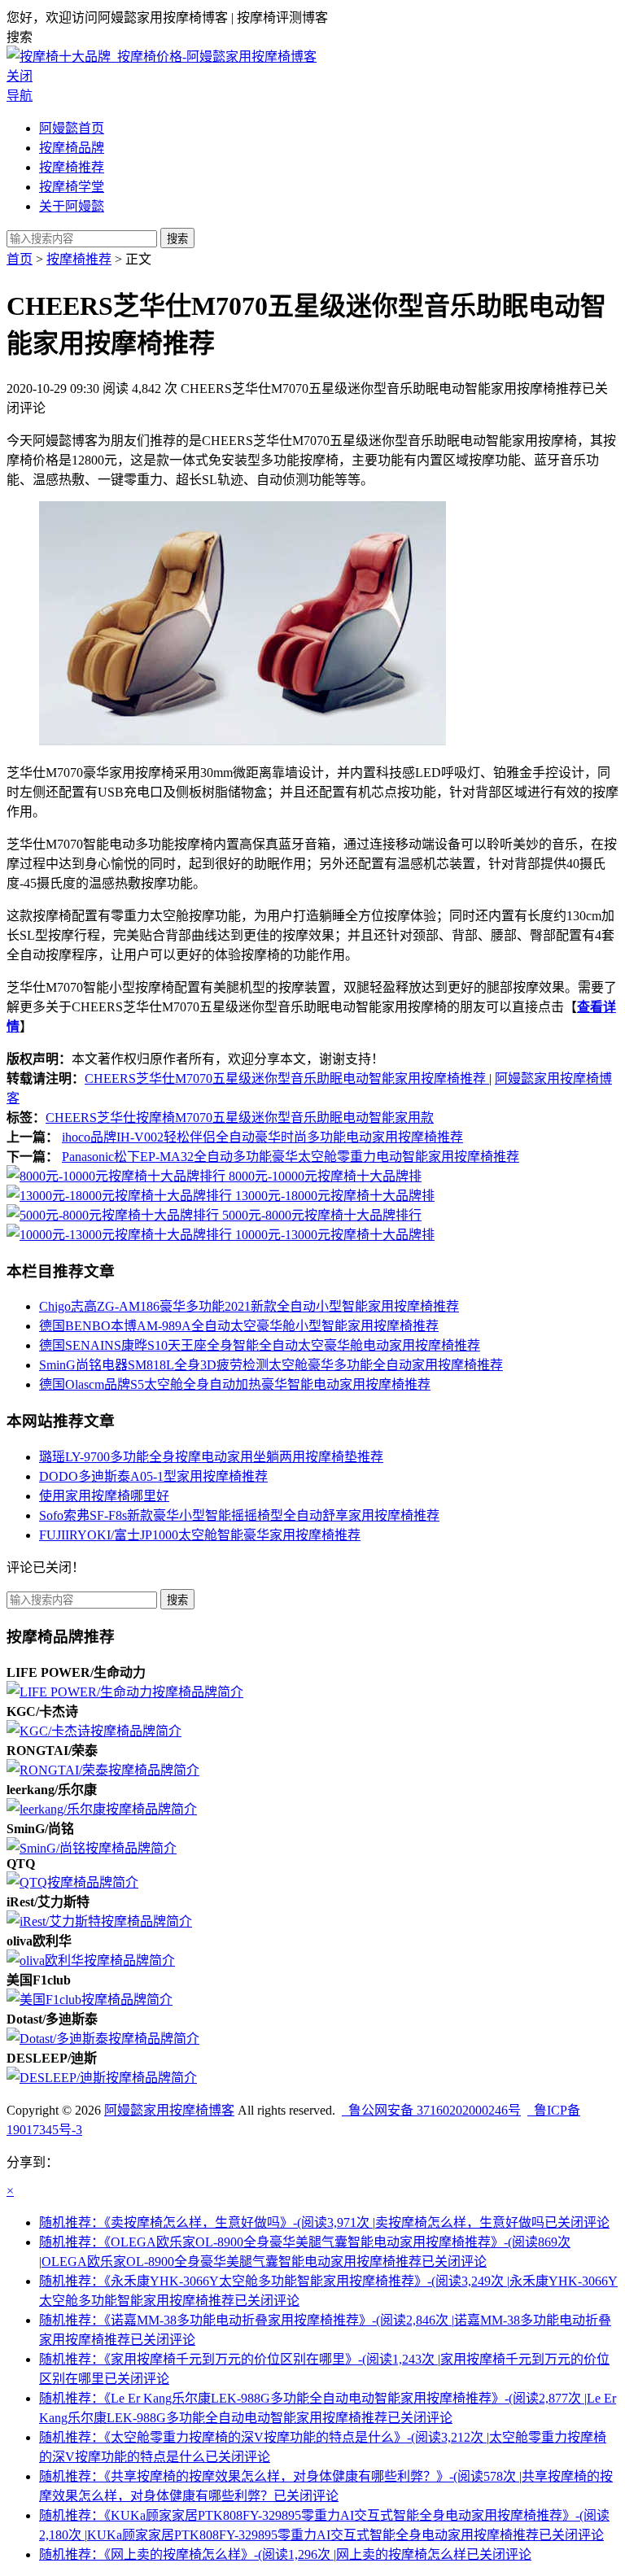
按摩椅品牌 (72, 148)
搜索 (177, 239)
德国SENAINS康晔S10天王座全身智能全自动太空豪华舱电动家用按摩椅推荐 (260, 1345)
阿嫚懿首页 (72, 128)
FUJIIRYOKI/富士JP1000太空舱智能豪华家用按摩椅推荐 (200, 1535)
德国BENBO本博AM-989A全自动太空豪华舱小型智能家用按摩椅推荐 (239, 1326)
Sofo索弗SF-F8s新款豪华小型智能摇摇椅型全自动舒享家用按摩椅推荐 (239, 1515)
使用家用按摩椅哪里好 (104, 1496)
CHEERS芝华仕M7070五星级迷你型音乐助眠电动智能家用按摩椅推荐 (287, 1078)
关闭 (20, 76)
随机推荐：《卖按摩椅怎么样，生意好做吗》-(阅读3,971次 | (324, 2222)
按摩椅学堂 (72, 187)
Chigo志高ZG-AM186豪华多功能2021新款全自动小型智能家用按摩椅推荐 (249, 1306)
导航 (20, 96)
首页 (20, 259)
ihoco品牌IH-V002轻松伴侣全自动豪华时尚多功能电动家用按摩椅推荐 (262, 1137)
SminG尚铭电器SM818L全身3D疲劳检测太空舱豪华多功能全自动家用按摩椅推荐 (271, 1365)
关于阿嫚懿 (72, 206)
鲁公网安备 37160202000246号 (431, 2110)
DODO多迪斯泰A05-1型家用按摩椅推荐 (153, 1476)
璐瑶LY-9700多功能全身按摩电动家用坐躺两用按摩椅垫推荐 (211, 1457)
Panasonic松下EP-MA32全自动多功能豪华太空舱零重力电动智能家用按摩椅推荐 (291, 1157)
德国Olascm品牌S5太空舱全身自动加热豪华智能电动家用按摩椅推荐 (235, 1384)
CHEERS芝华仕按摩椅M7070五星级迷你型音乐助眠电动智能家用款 (240, 1118)
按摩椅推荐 (72, 167)
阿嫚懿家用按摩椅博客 (169, 2110)
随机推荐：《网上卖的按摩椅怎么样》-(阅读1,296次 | (285, 2554)
